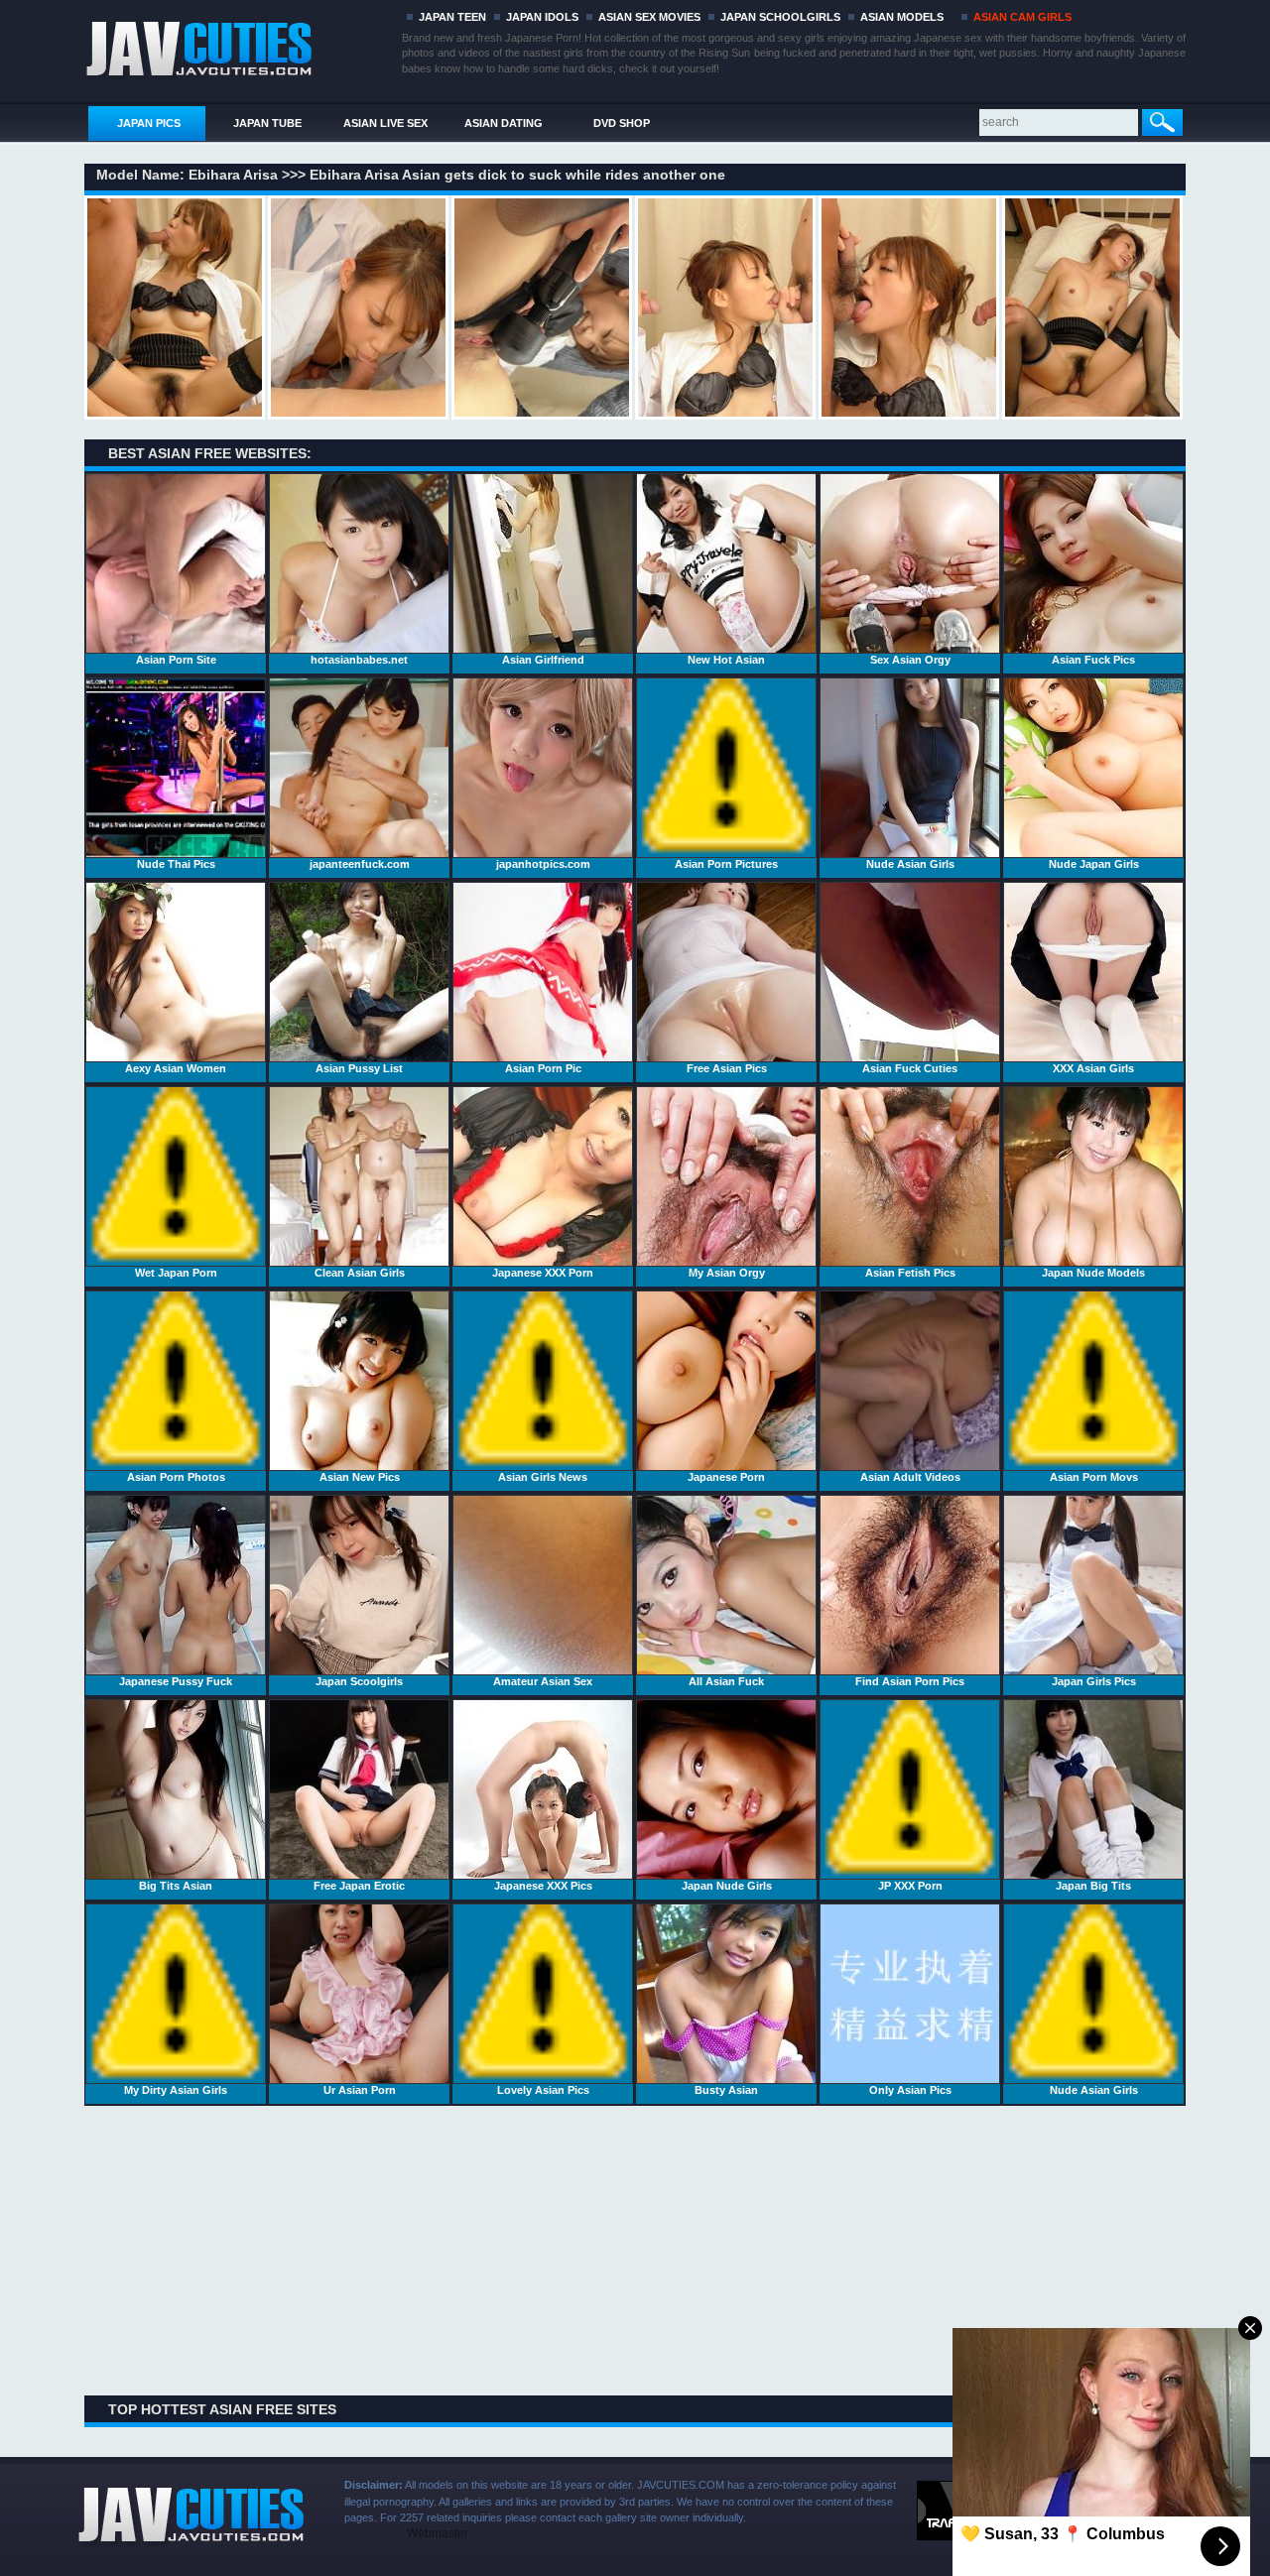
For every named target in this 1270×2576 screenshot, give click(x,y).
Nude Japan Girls (1094, 864)
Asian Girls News (543, 1477)
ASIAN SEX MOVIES (649, 17)
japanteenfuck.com (360, 864)
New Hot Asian (726, 660)
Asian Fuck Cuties (910, 1068)
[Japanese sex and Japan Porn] (240, 47)
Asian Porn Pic (543, 1068)
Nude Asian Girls (910, 864)
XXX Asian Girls (1093, 1068)
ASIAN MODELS (902, 17)
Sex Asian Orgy (910, 660)
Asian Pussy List (359, 1068)
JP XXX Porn (910, 1886)
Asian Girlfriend (543, 660)
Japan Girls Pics (1094, 1681)
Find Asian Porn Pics (910, 1681)
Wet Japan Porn (176, 1273)
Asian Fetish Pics (910, 1273)
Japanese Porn (726, 1477)
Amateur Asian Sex (543, 1681)
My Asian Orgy (727, 1273)
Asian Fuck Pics (1093, 660)
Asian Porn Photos (176, 1477)
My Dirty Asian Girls (176, 2090)
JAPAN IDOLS (542, 17)
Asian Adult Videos (910, 1477)
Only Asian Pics (910, 2090)
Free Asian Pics (727, 1068)
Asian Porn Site (176, 660)
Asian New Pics (360, 1477)
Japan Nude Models (1093, 1273)
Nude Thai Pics (176, 864)
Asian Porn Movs (1094, 1477)
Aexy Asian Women (176, 1068)
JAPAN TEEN (452, 17)
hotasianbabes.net (359, 660)
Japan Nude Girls (727, 1886)
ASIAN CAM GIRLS (1022, 17)
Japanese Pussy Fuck (176, 1681)
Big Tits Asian (176, 1886)
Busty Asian (726, 2090)
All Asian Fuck (726, 1681)
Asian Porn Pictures (726, 864)
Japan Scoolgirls (359, 1681)
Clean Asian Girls (360, 1273)
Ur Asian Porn (360, 2090)
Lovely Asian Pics (543, 2090)
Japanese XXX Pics (543, 1886)
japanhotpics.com (543, 864)
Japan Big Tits (1093, 1886)
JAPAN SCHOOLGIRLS (780, 17)
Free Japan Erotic (359, 1886)
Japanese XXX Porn (543, 1273)
